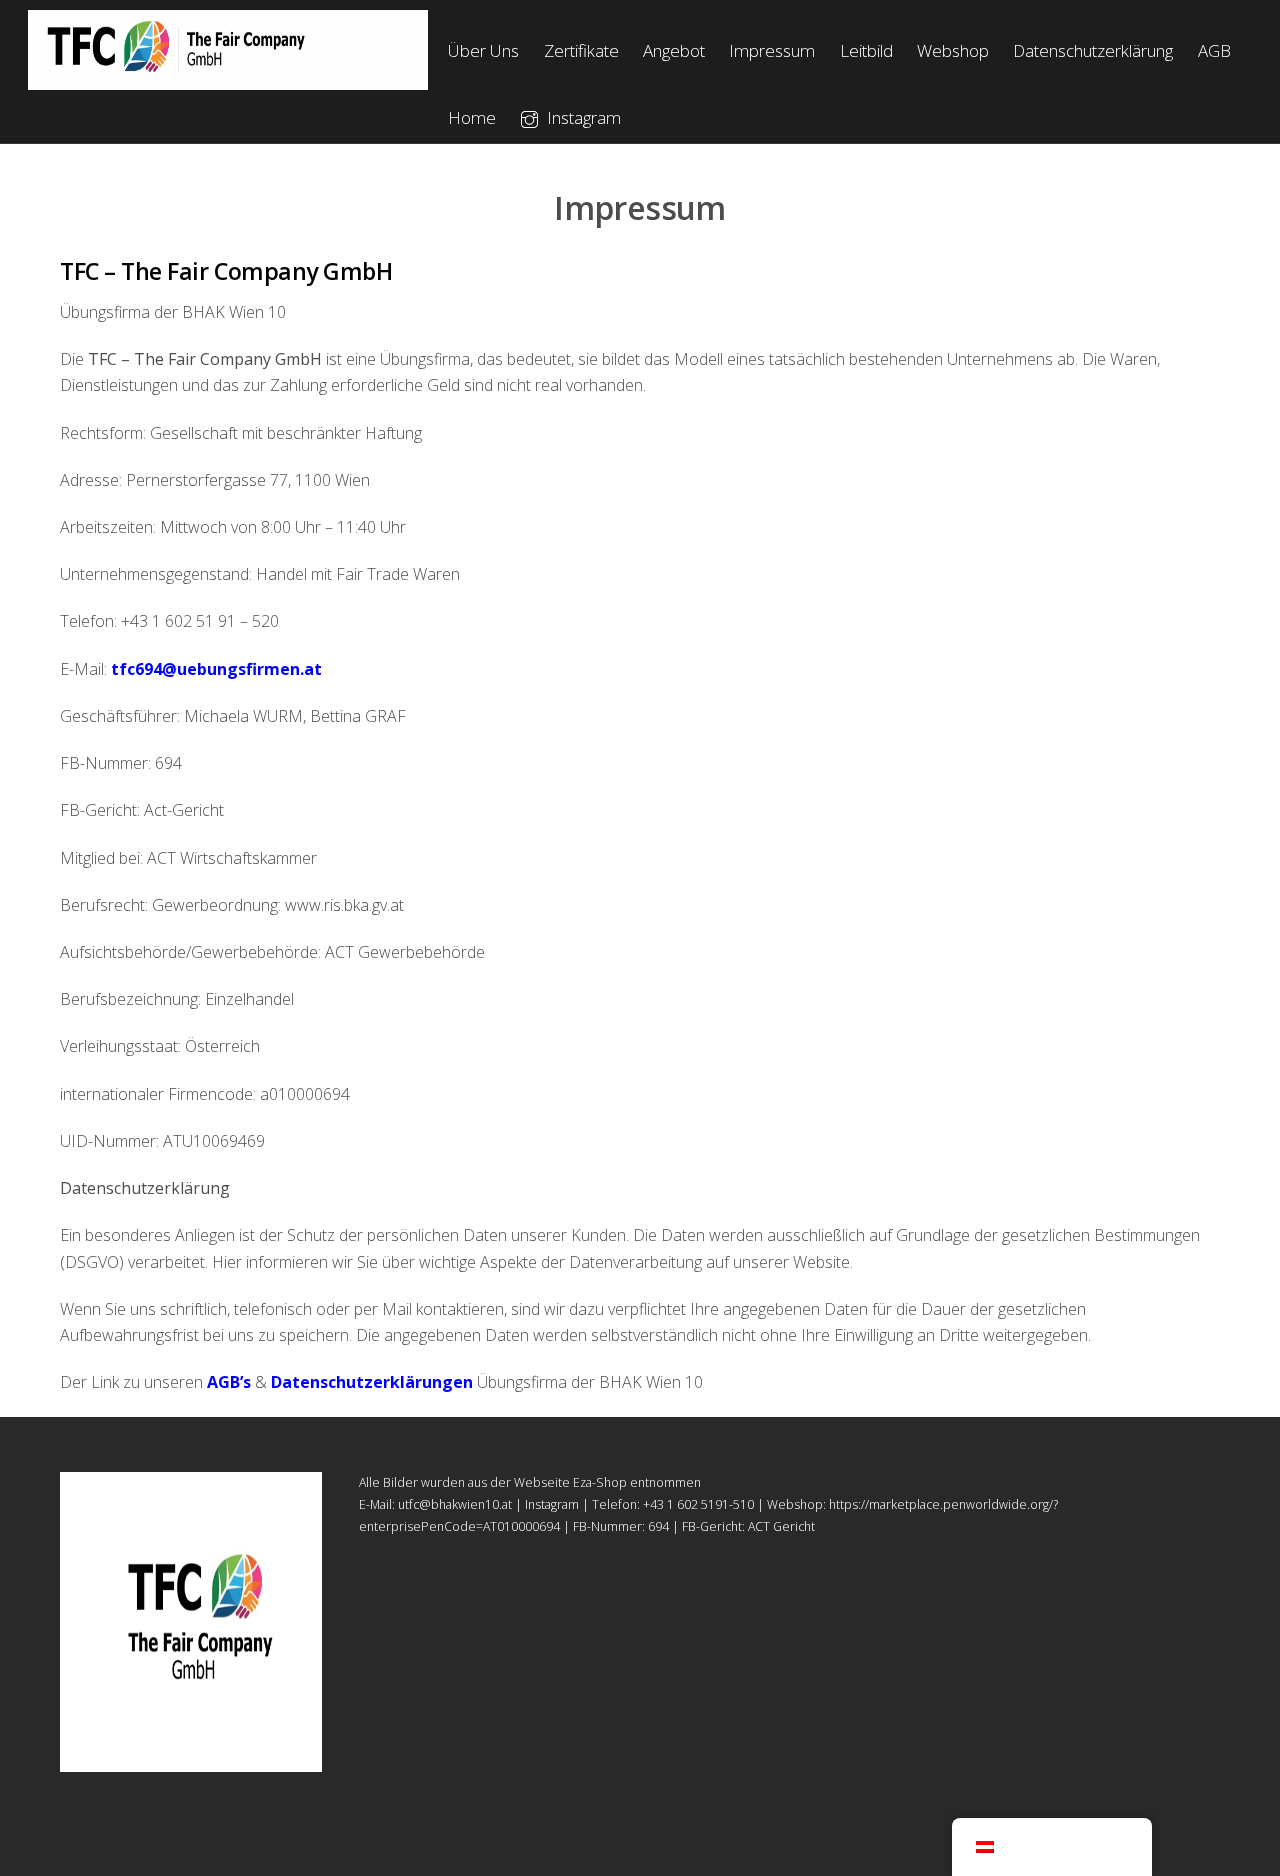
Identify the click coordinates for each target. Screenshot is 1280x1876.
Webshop (953, 50)
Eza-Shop (600, 1482)
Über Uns (483, 50)
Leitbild (866, 50)
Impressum (772, 50)
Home (472, 117)
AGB (1214, 50)
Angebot (674, 50)
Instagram (582, 117)
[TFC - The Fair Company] (228, 83)
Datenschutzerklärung (1093, 50)
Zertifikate (581, 50)
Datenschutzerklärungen (374, 1382)
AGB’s (231, 1382)
